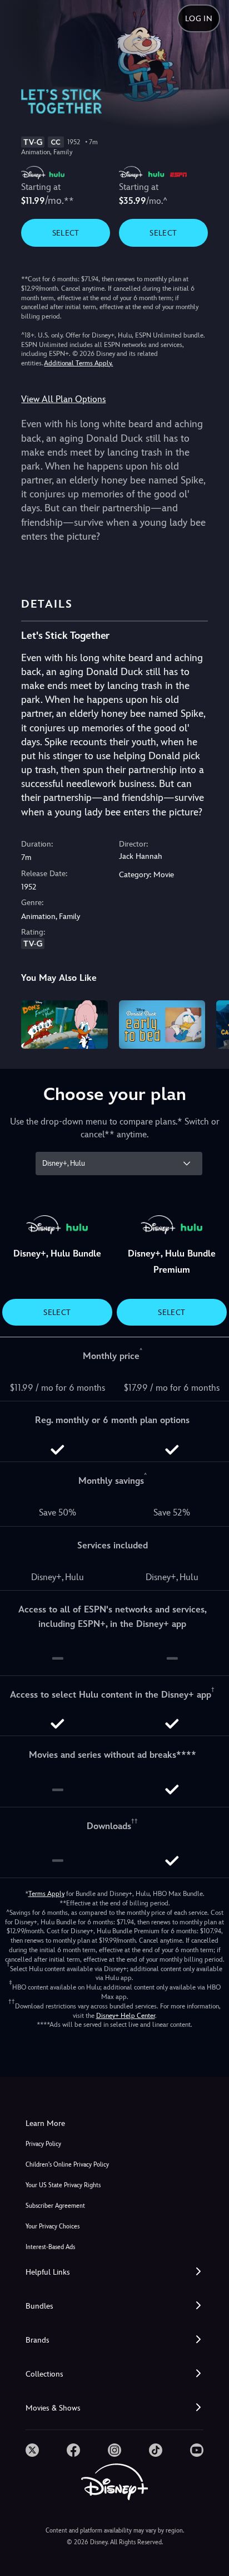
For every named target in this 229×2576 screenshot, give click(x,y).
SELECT (66, 233)
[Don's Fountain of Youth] (64, 1025)
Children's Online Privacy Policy (67, 2165)
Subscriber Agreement (55, 2206)
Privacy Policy (43, 2144)
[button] (114, 2272)
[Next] (210, 1023)
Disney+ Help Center (126, 2016)
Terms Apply (46, 1894)
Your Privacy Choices (53, 2226)
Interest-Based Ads (50, 2247)
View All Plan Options (63, 399)
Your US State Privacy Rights (63, 2185)
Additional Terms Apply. (78, 363)
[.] (32, 2450)
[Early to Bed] (162, 1025)
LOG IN (199, 18)
